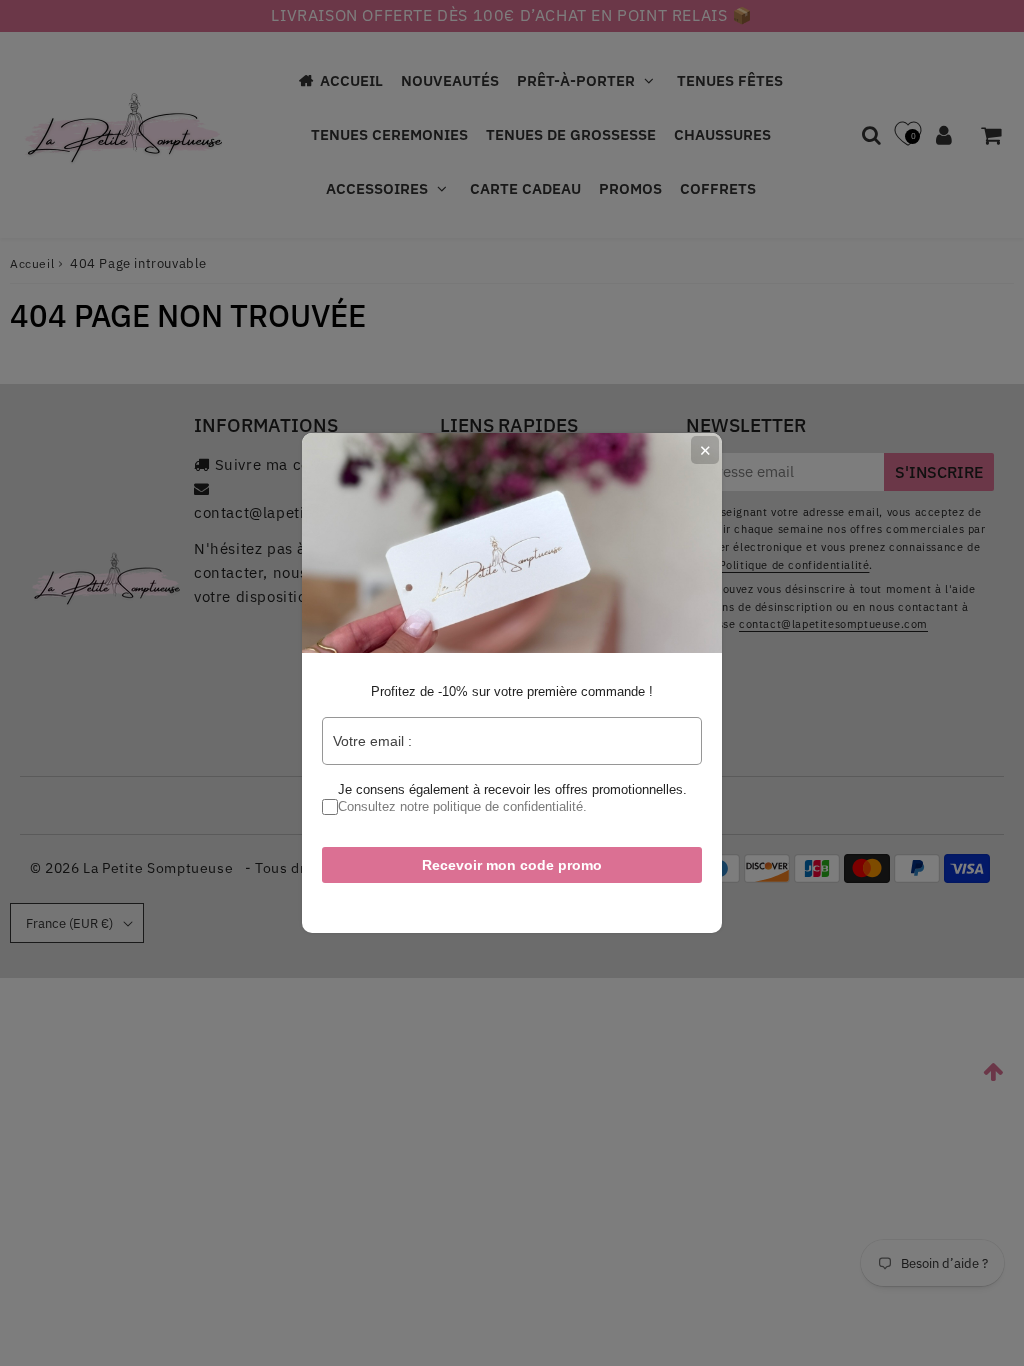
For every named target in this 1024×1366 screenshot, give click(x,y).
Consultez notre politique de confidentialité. (462, 806)
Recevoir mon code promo (512, 865)
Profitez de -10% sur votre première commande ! (512, 691)
